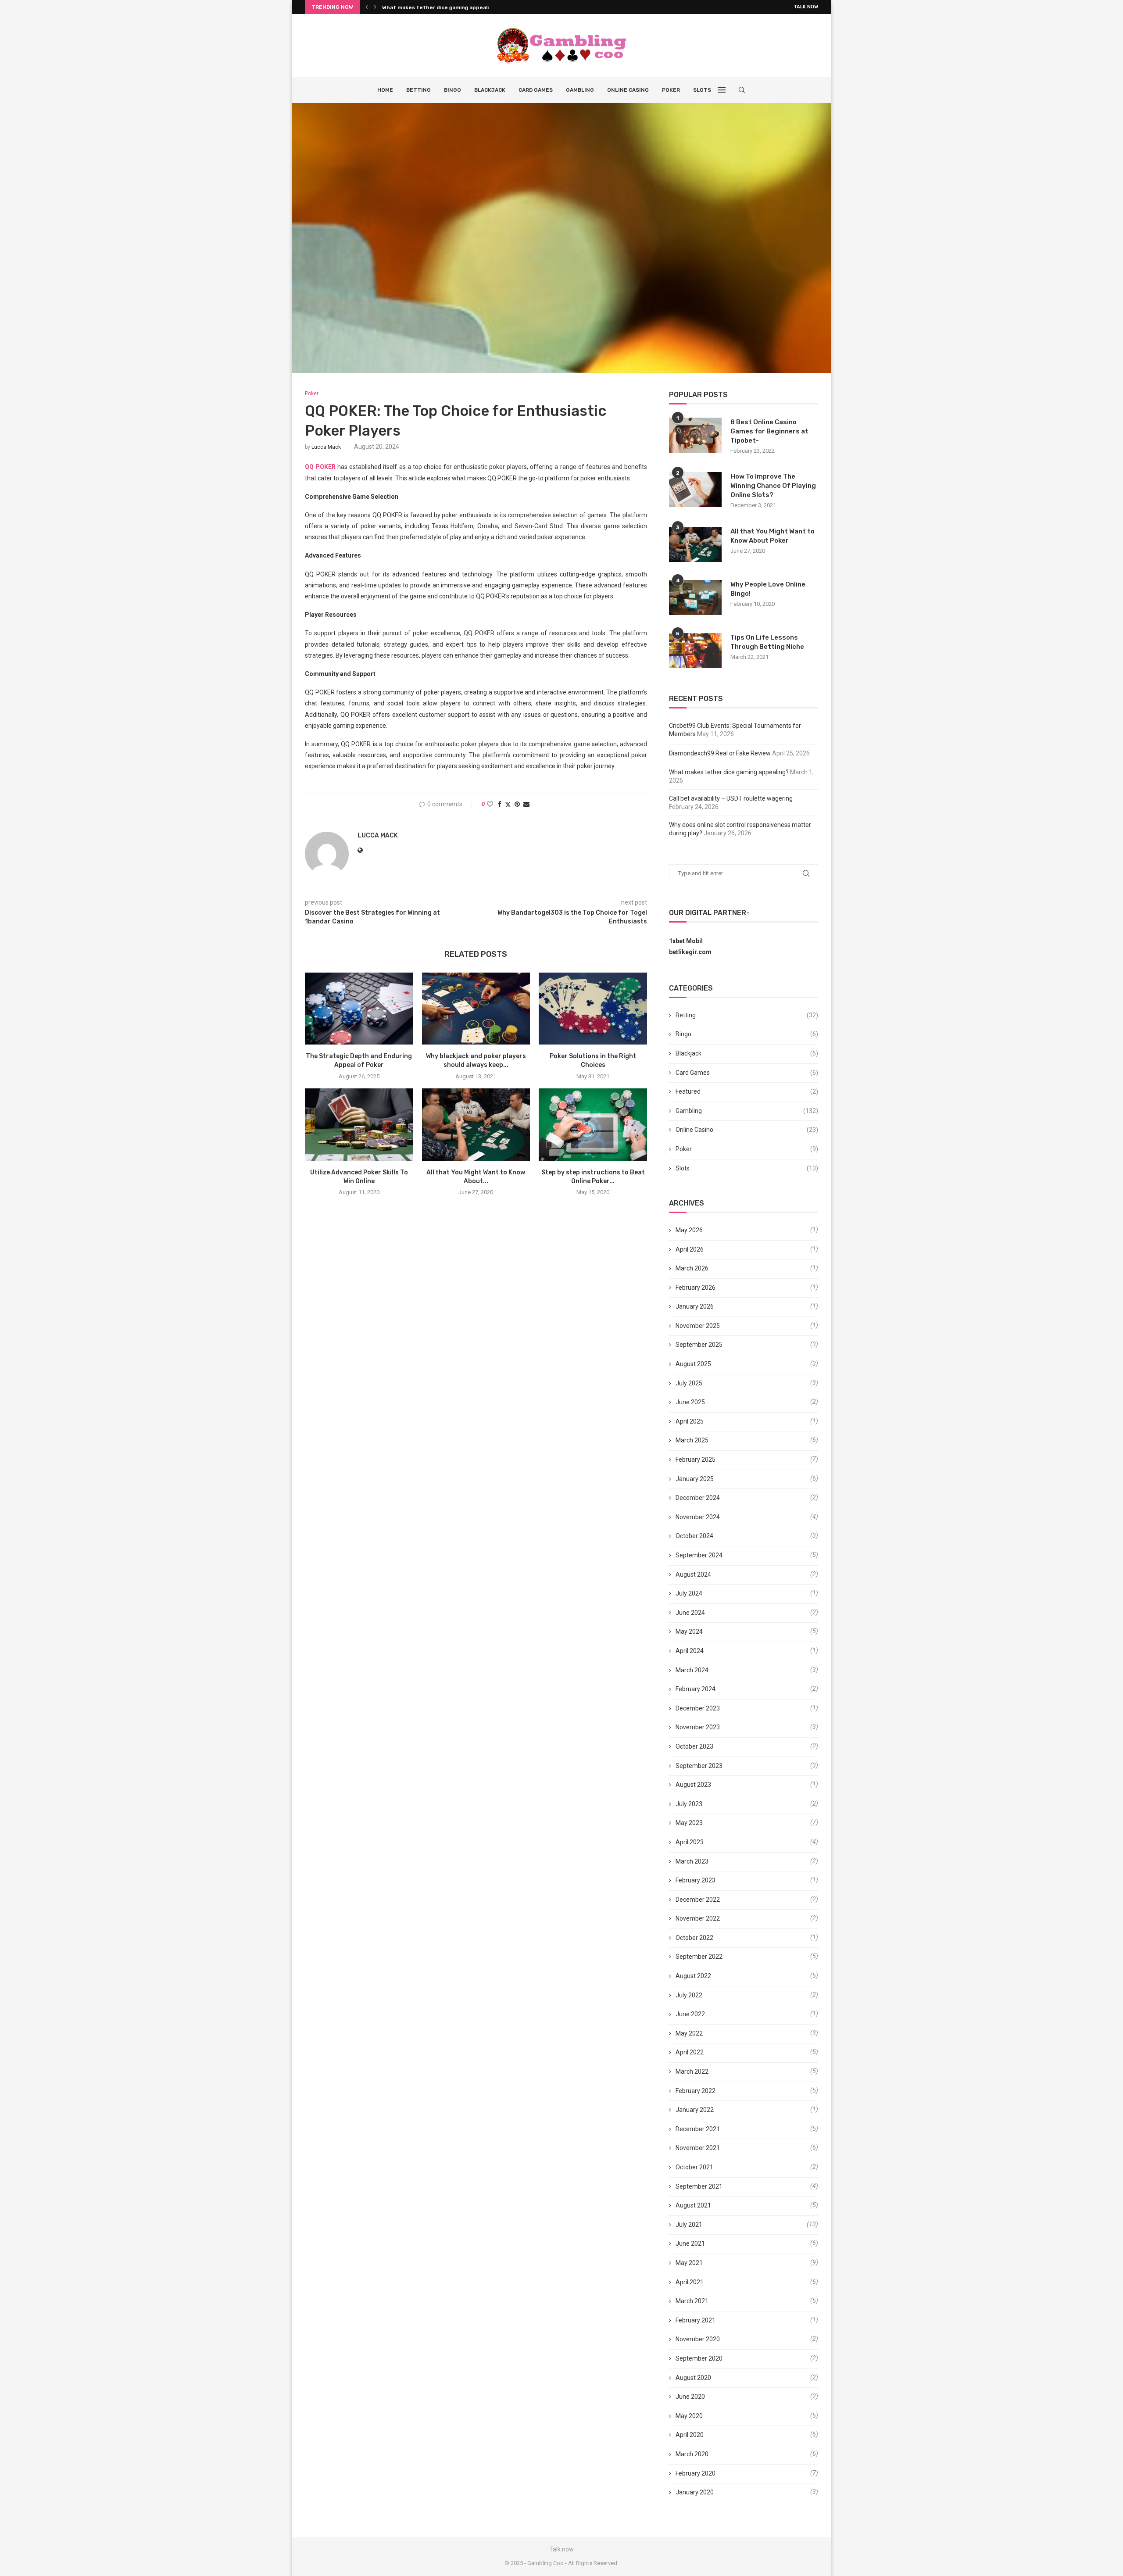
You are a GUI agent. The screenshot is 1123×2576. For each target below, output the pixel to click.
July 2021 (689, 2225)
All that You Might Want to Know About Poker (773, 536)
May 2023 (689, 1823)
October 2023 (694, 1746)
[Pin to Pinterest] (517, 804)
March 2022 (692, 2072)
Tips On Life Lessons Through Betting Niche (767, 642)
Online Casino (628, 90)
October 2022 (694, 1938)
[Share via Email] (526, 804)
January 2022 (695, 2110)
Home (385, 90)
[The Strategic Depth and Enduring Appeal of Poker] (359, 1009)
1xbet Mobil (686, 941)
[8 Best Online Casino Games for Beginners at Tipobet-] (695, 435)
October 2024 (694, 1536)
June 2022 (690, 2014)
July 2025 (689, 1383)
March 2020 (692, 2454)
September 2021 (699, 2186)
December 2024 (698, 1498)
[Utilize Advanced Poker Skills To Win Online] (359, 1124)
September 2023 (699, 1766)
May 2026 (689, 1230)
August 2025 (693, 1364)
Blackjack (490, 90)
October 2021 (694, 2167)
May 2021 (689, 2263)
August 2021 (693, 2205)
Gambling (580, 90)
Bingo (452, 90)
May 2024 (689, 1631)
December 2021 (698, 2129)
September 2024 (699, 1555)
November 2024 (698, 1517)
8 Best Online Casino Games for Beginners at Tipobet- (769, 431)
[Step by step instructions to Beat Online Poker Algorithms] (593, 1124)
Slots (702, 90)
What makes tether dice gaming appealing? (729, 772)
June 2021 (690, 2243)
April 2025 (690, 1421)
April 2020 (690, 2435)
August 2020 (693, 2378)
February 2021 (696, 2320)
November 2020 (698, 2339)
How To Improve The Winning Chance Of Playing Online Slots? (773, 486)
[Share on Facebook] (500, 804)
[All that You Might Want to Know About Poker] (476, 1124)
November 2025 (698, 1326)
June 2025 (690, 1402)
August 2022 (693, 1976)
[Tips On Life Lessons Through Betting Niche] (695, 651)
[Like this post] (490, 804)
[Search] (742, 90)
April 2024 (690, 1651)
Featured (747, 1091)
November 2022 (698, 1918)
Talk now (806, 7)
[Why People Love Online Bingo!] (695, 597)
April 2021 (690, 2282)
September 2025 (699, 1345)
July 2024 (689, 1593)
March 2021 (692, 2301)
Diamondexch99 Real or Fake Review (720, 753)
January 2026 (695, 1306)
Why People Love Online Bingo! (768, 589)
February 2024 (696, 1689)
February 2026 (696, 1288)
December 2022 (698, 1900)
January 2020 (695, 2492)
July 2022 (689, 1995)
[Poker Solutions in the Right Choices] (593, 1009)
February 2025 (696, 1460)
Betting (418, 90)
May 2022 (689, 2033)
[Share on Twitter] (508, 804)
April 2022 (690, 2052)
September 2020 (699, 2358)
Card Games (536, 90)
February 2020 (696, 2473)
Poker (671, 90)
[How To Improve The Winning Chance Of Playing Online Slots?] (695, 490)
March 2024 (692, 1670)
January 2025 (695, 1479)
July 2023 (689, 1804)
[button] (367, 7)
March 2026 (692, 1268)
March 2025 (692, 1440)
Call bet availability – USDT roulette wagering (443, 7)
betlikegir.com (690, 952)
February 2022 (696, 2091)
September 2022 (699, 1957)
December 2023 (698, 1708)
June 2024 (690, 1613)
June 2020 (690, 2397)
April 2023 (690, 1842)
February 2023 (696, 1880)
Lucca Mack (326, 447)
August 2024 (693, 1574)
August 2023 (693, 1785)
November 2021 (698, 2148)
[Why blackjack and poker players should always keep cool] (476, 1009)
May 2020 (689, 2416)
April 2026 (690, 1249)
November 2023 (698, 1727)
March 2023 (692, 1861)
